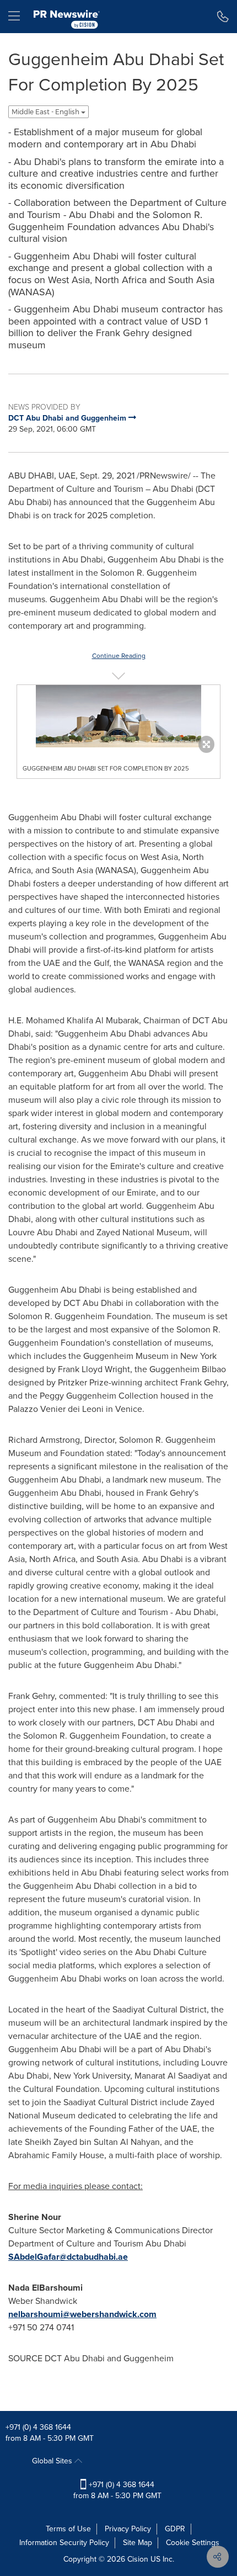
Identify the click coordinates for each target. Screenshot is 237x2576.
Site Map (138, 2543)
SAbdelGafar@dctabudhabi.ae (68, 2257)
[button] (118, 716)
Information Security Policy (64, 2543)
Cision (138, 2559)
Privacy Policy (128, 2529)
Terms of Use (68, 2529)
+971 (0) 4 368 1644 (38, 2427)
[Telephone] (223, 17)
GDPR (175, 2529)
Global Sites (53, 2461)
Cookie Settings (193, 2543)
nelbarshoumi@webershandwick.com (82, 2314)
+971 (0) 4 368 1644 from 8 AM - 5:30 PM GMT (117, 2490)
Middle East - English (46, 112)
